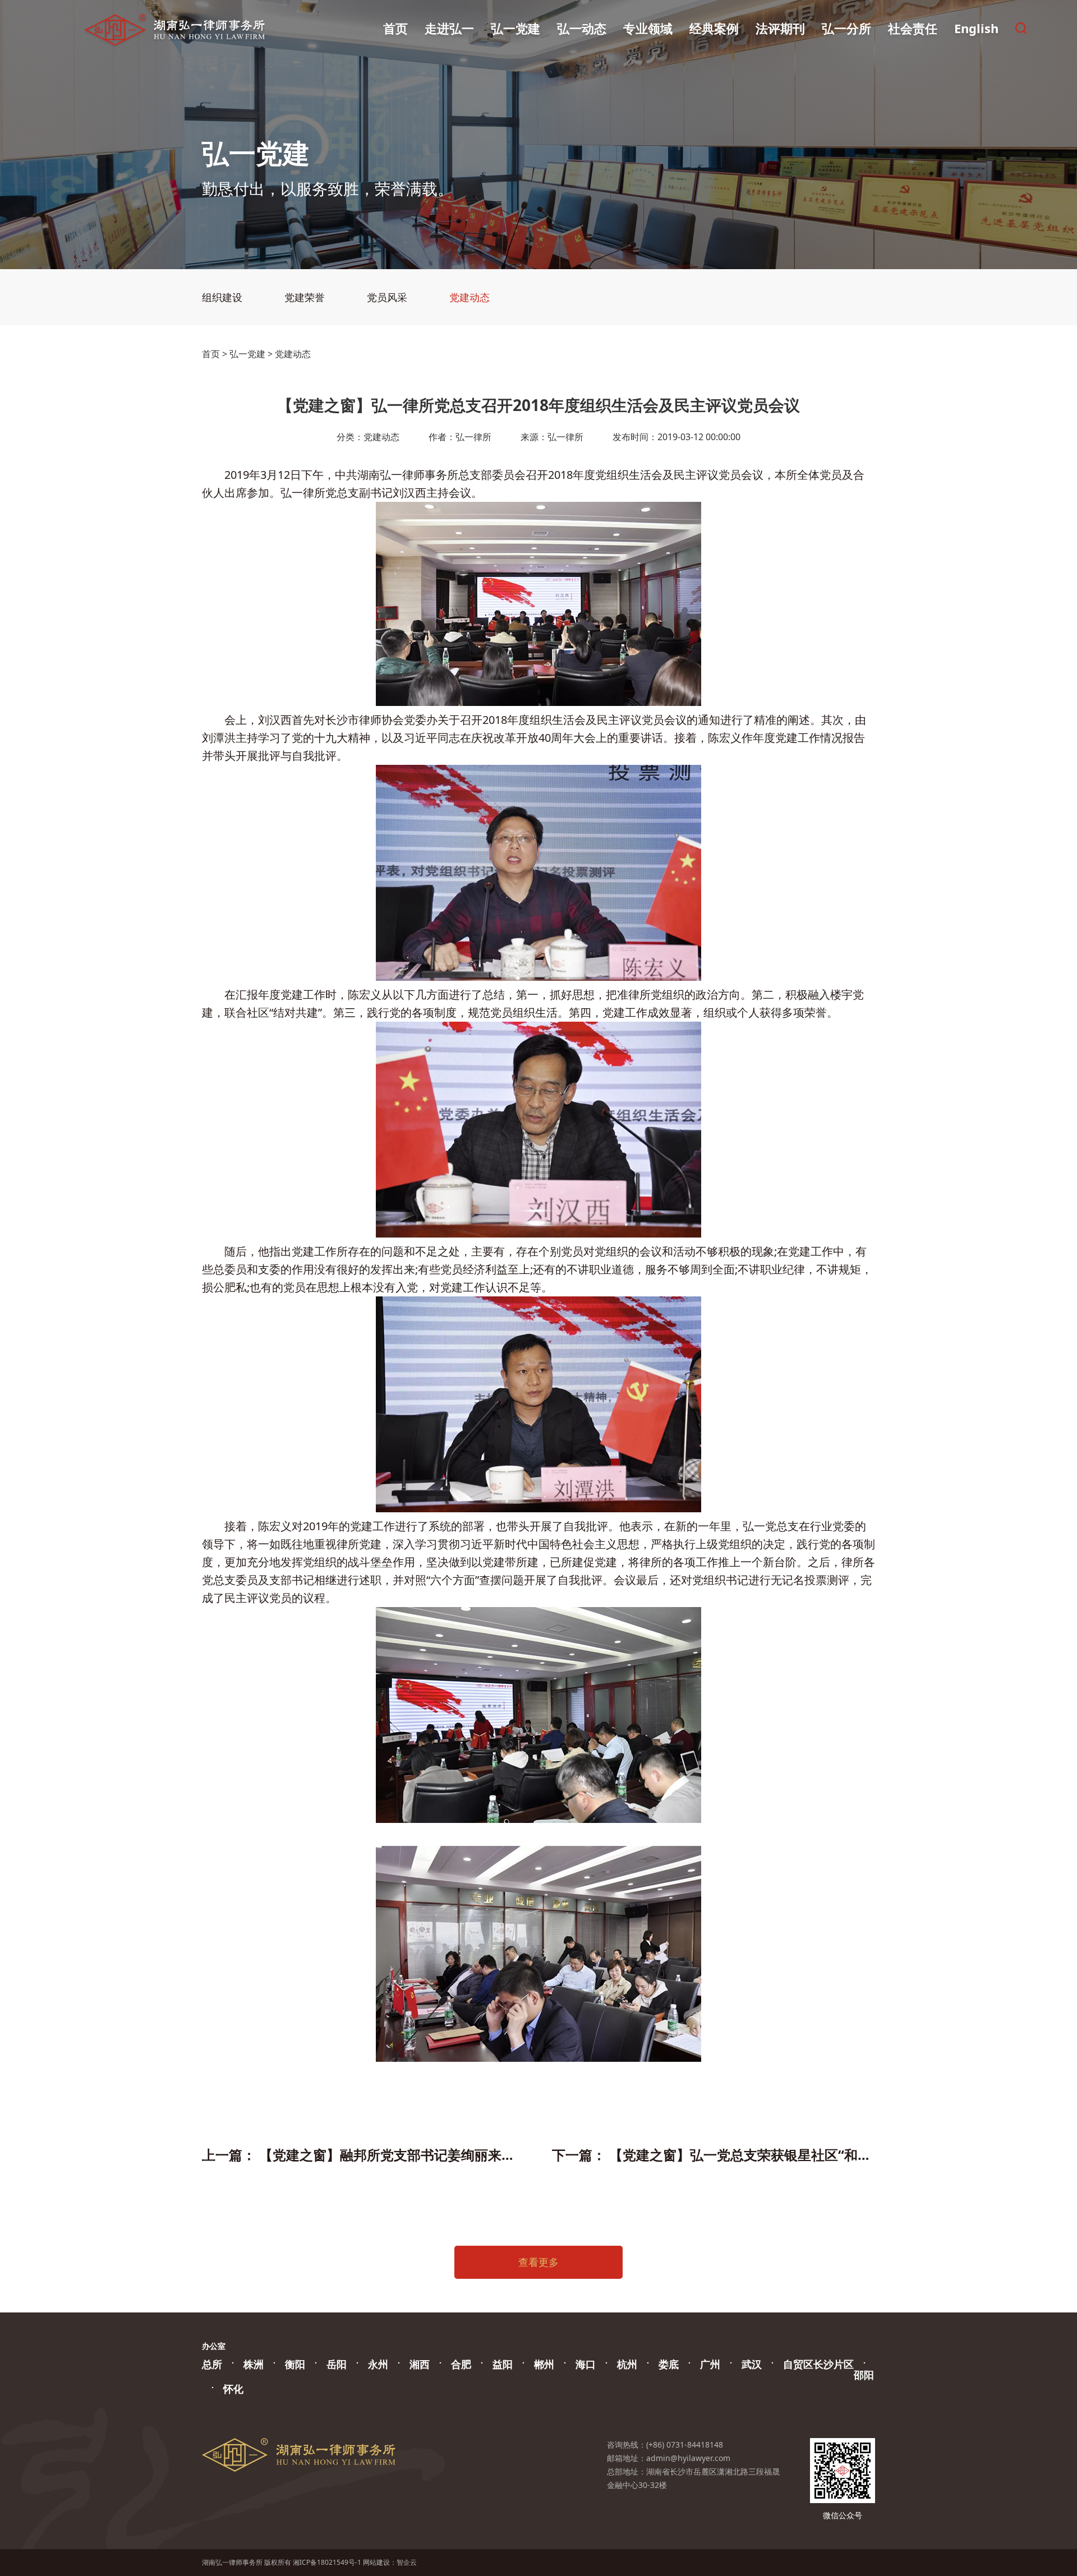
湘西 (420, 2364)
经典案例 (714, 28)
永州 (378, 2364)
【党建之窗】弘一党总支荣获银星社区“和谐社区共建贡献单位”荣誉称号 (824, 2155)
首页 (395, 28)
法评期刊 (780, 28)
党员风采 (387, 297)
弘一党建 (516, 28)
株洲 (254, 2364)
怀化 (233, 2389)
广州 (710, 2364)
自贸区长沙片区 (818, 2364)
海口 (586, 2364)
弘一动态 (582, 28)
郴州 (544, 2364)
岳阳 (337, 2364)
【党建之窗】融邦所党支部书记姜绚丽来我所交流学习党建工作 (448, 2155)
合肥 (461, 2364)
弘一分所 (846, 28)
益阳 (503, 2364)
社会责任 (913, 28)
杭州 (627, 2364)
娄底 (669, 2364)
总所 (212, 2364)
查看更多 (538, 2262)
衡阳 (295, 2364)
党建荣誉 (305, 297)
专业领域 (648, 28)
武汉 (752, 2364)
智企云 (407, 2562)
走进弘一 (449, 28)
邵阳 (864, 2375)
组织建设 (222, 297)
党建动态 (470, 297)
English (976, 28)
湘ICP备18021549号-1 (327, 2562)
